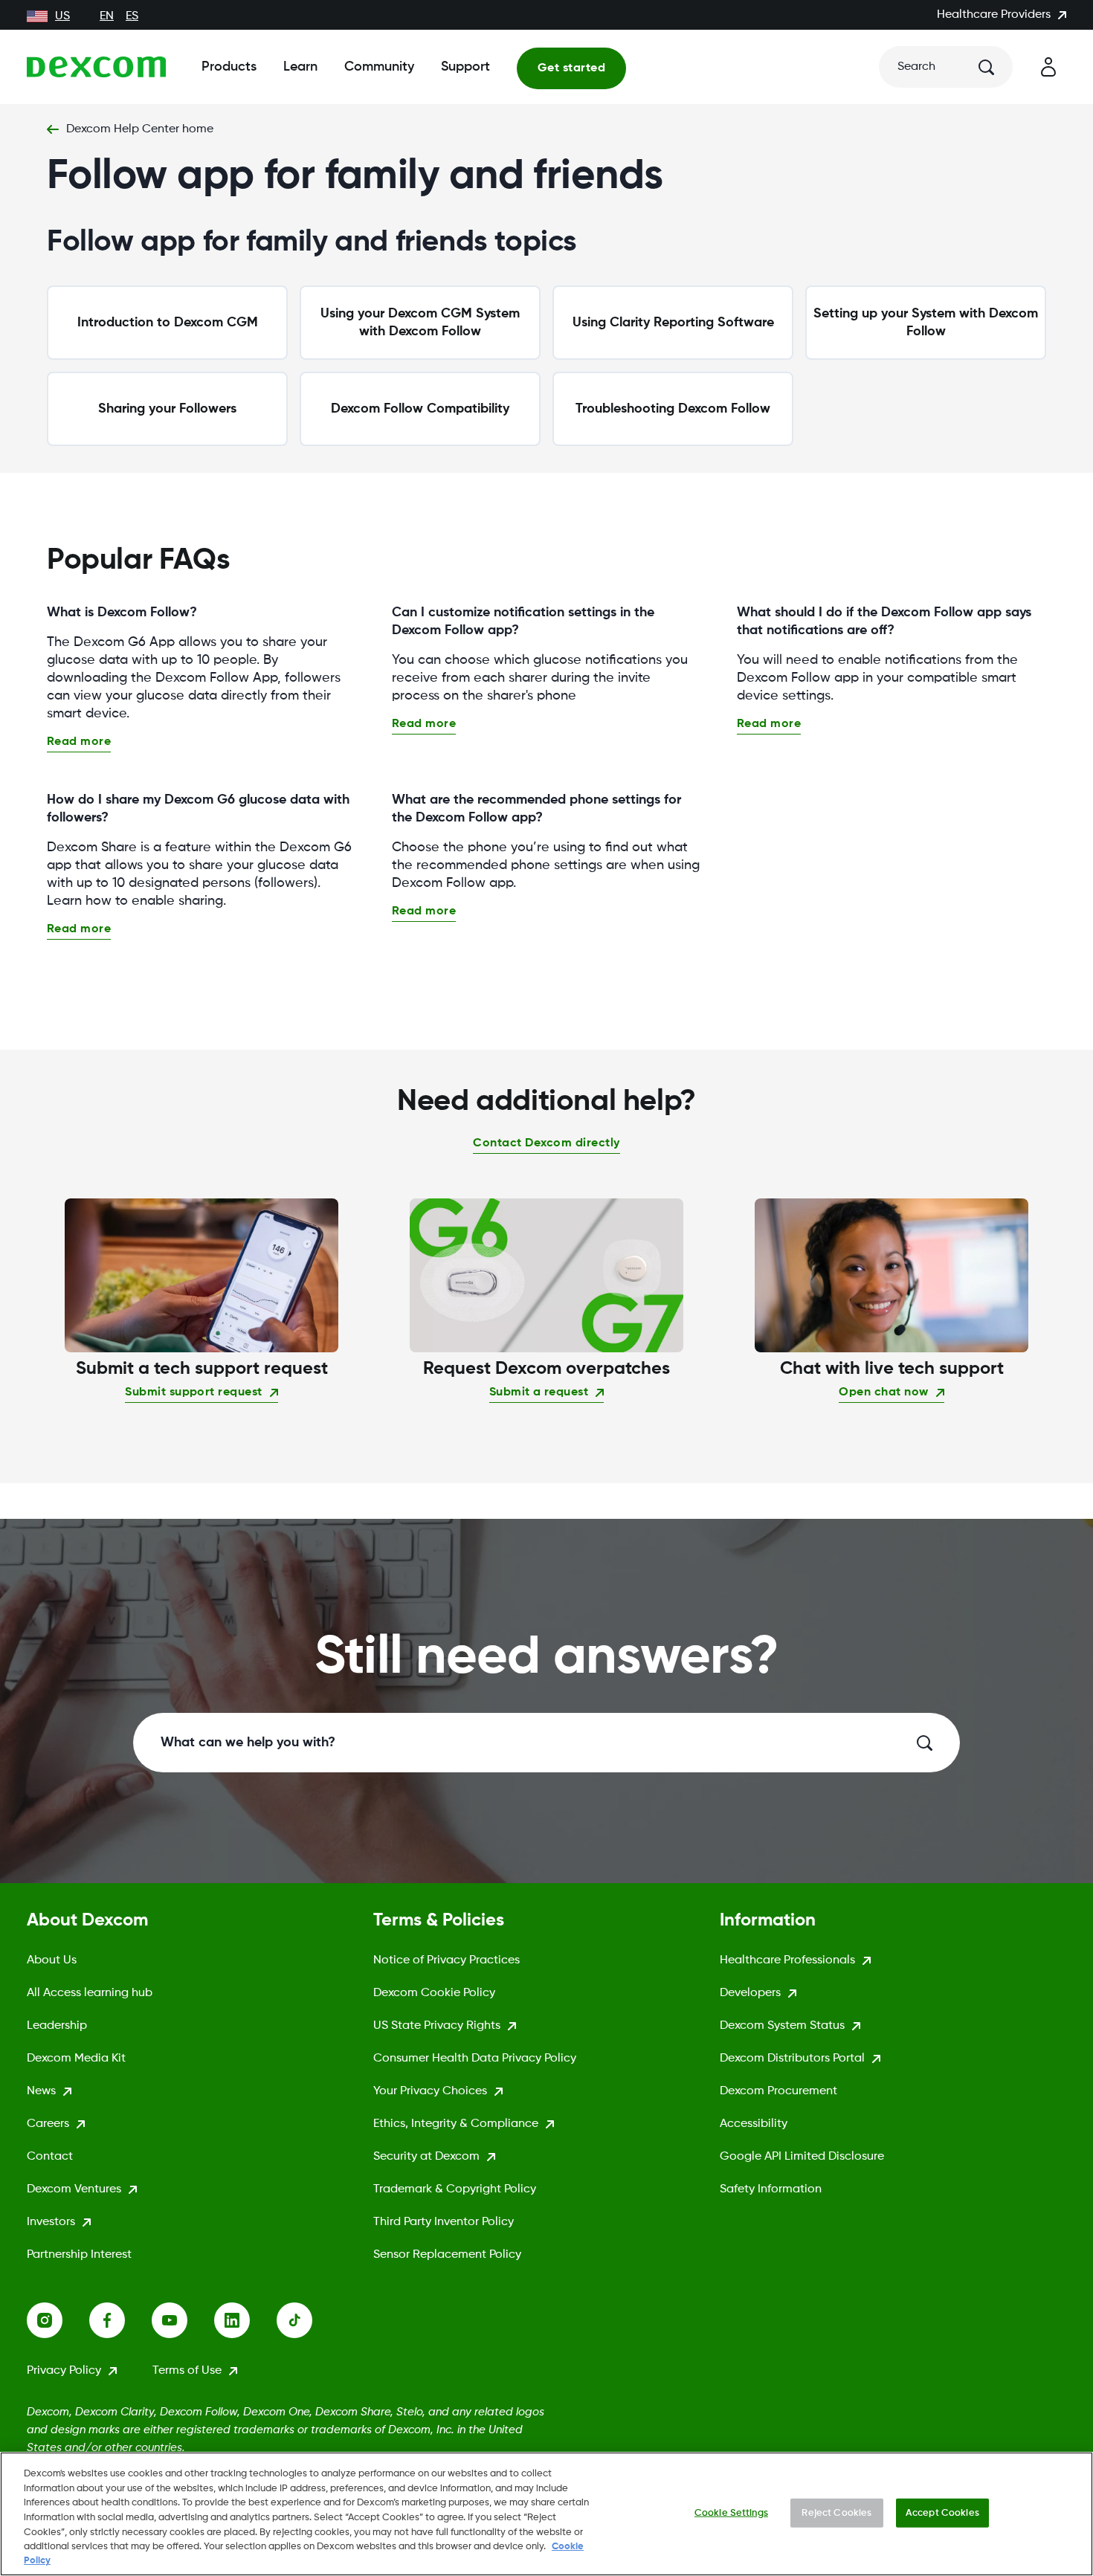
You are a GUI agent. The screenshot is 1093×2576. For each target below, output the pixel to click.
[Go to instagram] (58, 2320)
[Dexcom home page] (96, 67)
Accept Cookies (942, 2512)
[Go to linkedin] (245, 2320)
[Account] (1048, 67)
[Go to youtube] (183, 2320)
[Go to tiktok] (308, 2320)
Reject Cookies (836, 2512)
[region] (546, 2514)
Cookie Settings (731, 2512)
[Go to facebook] (120, 2320)
